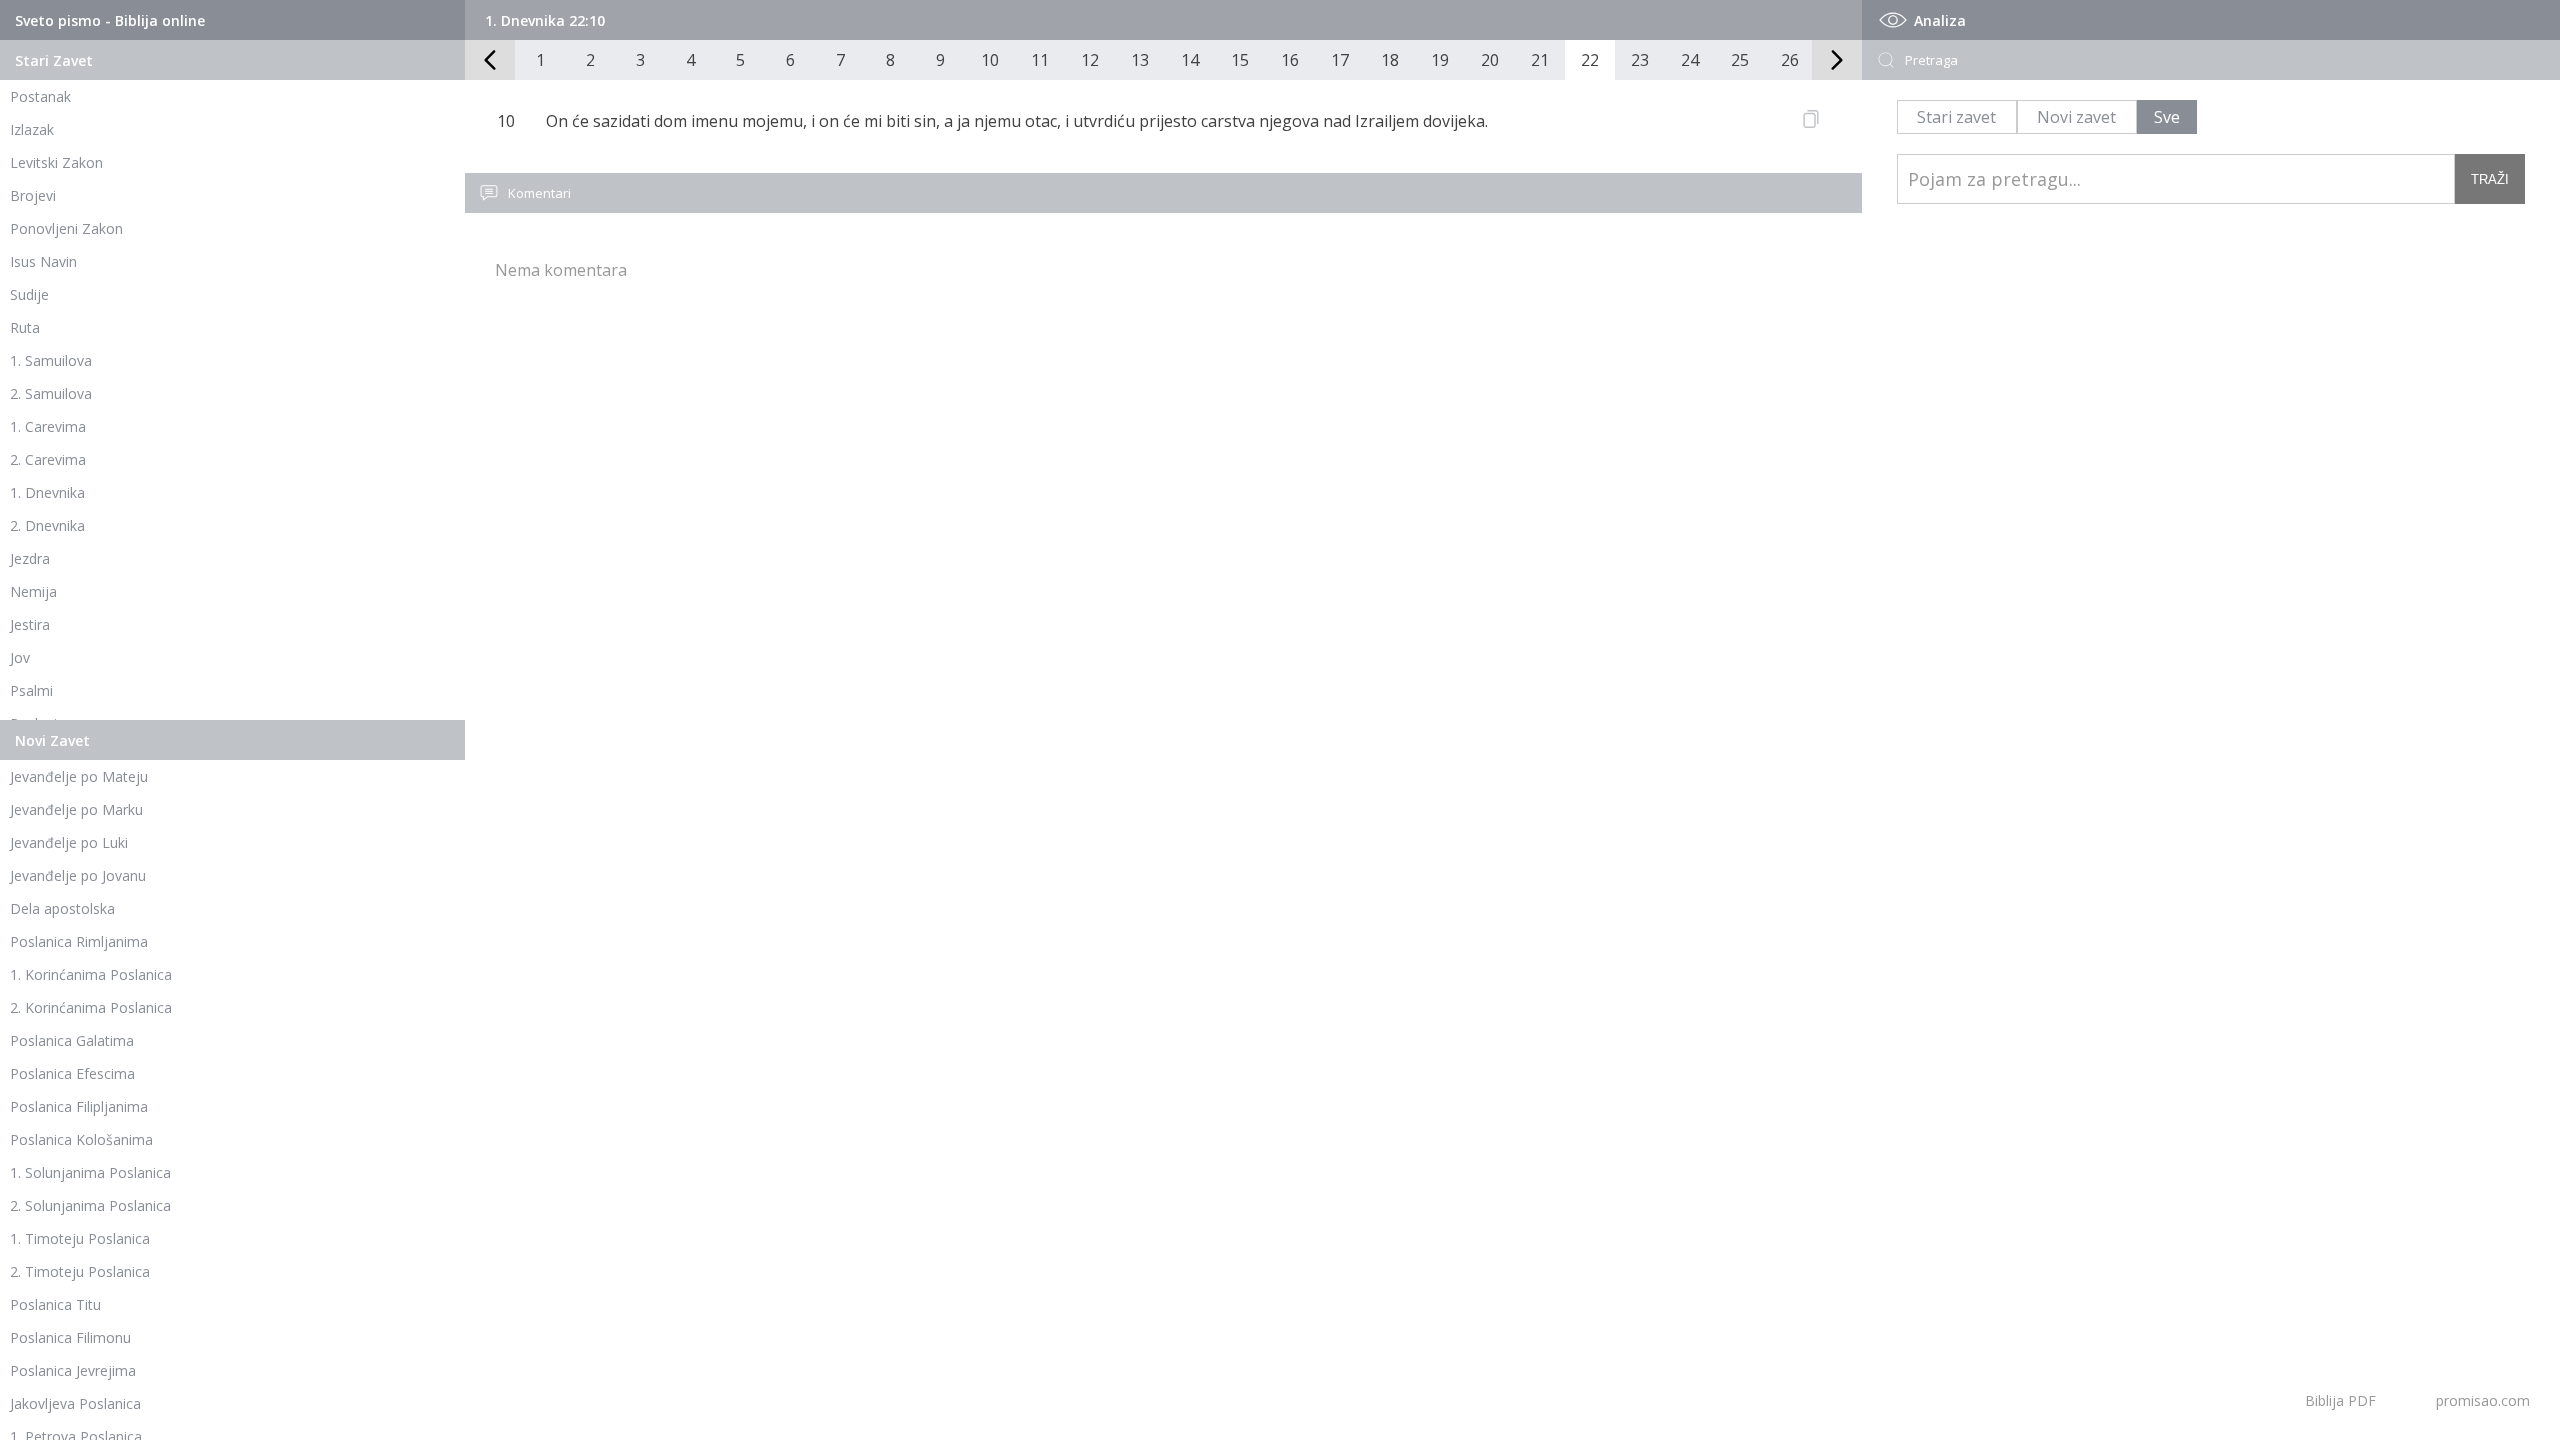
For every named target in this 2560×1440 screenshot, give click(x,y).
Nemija (33, 591)
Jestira (30, 624)
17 (1340, 60)
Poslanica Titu (55, 1304)
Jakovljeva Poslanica (75, 1403)
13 (1140, 60)
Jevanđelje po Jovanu (78, 875)
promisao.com (2483, 1400)
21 (1540, 60)
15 (1240, 60)
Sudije (29, 294)
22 (1590, 60)
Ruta (25, 327)
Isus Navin (43, 261)
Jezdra (30, 558)
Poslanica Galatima (72, 1040)
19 (1440, 60)
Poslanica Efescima (72, 1073)
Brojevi (33, 195)
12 (1090, 60)
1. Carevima (48, 426)
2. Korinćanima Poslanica (91, 1007)
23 (1640, 60)
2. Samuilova (51, 393)
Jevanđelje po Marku (76, 809)
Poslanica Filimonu (70, 1337)
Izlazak (32, 129)
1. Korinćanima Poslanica (91, 974)
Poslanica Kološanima (81, 1139)
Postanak (40, 96)
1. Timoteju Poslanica (80, 1238)
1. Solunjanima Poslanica (90, 1172)
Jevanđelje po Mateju (79, 776)
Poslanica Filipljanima (79, 1106)
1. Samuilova (51, 360)
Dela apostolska (62, 908)
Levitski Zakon (56, 162)
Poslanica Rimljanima (79, 941)
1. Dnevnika (47, 492)
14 (1190, 60)
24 (1690, 60)
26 (1790, 60)
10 (990, 60)
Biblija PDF (2340, 1400)
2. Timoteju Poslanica (80, 1271)
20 (1490, 60)
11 (1040, 60)
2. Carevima (48, 459)
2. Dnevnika (47, 525)
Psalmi (31, 690)
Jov (20, 657)
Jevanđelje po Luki (69, 842)
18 (1390, 60)
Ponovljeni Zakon (66, 228)
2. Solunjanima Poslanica (90, 1205)
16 (1290, 60)
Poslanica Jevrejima (73, 1370)
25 (1740, 60)
